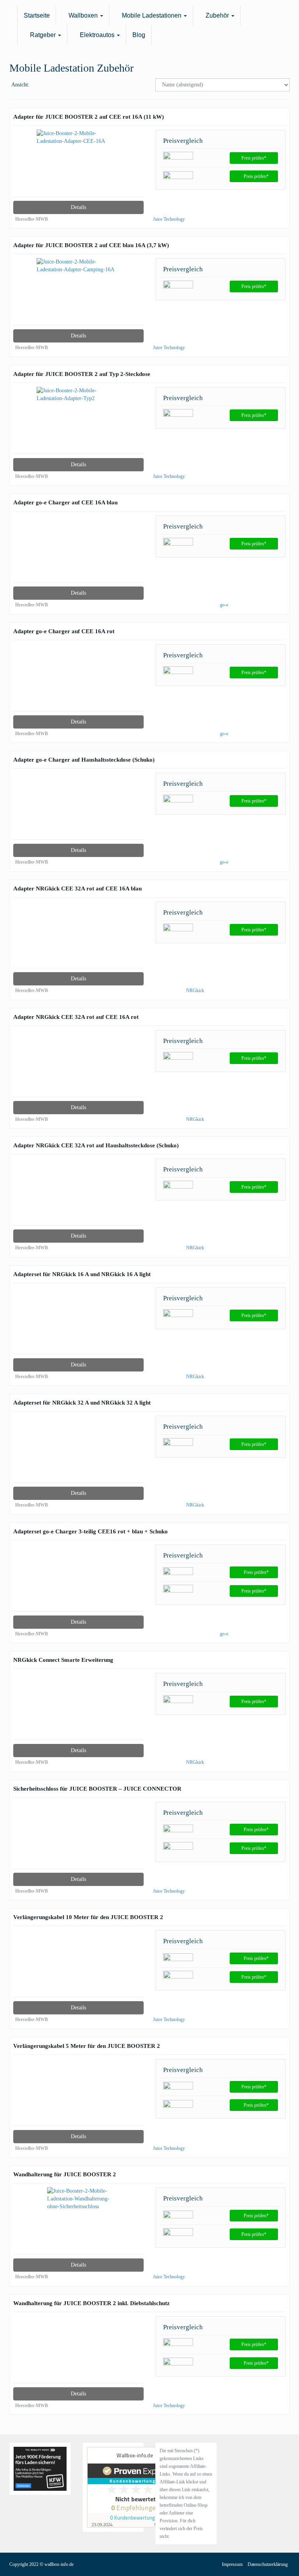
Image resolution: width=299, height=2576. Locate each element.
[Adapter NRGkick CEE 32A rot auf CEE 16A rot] (78, 1065)
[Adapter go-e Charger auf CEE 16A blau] (78, 551)
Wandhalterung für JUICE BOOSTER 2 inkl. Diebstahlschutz (91, 2303)
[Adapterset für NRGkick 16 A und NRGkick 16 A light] (78, 1323)
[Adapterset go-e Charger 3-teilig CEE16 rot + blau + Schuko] (78, 1580)
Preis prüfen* (254, 158)
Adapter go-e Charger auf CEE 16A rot (64, 631)
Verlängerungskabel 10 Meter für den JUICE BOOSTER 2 (88, 1917)
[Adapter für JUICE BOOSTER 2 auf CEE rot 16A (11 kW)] (78, 165)
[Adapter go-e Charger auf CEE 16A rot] (78, 680)
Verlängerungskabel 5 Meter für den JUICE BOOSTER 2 (87, 2046)
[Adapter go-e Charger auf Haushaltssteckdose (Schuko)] (78, 808)
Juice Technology (169, 219)
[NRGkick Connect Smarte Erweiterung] (78, 1708)
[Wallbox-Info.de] (9, 16)
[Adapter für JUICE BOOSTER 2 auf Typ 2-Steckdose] (78, 422)
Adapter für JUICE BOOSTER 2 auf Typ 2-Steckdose (82, 374)
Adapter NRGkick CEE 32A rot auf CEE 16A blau (77, 888)
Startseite (37, 15)
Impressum (232, 2564)
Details (78, 207)
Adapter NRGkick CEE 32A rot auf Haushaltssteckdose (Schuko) (96, 1145)
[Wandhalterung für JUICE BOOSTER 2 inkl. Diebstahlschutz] (78, 2352)
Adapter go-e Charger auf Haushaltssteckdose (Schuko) (84, 759)
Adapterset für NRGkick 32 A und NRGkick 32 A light (82, 1402)
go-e (224, 605)
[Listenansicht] (62, 85)
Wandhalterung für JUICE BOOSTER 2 (65, 2174)
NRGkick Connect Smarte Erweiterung (63, 1660)
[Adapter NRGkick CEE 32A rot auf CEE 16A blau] (78, 937)
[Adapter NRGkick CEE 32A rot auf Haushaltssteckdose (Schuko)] (78, 1194)
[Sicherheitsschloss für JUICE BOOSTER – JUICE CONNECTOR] (78, 1837)
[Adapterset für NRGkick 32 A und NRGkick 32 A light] (78, 1451)
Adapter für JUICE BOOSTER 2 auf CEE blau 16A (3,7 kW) (91, 245)
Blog (139, 35)
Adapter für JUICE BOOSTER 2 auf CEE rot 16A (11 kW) (89, 117)
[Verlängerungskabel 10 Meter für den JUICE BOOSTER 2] (78, 1966)
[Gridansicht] (42, 85)
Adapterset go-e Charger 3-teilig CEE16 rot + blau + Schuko (91, 1531)
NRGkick (195, 990)
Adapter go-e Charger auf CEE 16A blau (65, 502)
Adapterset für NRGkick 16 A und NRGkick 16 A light (82, 1274)
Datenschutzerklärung (268, 2564)
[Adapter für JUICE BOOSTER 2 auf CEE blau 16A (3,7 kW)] (78, 294)
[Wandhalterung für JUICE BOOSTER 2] (78, 2223)
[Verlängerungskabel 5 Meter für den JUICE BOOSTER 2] (78, 2094)
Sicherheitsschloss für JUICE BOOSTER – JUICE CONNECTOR (97, 1788)
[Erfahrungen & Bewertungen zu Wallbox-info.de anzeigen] (135, 2487)
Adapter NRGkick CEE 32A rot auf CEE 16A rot (76, 1017)
